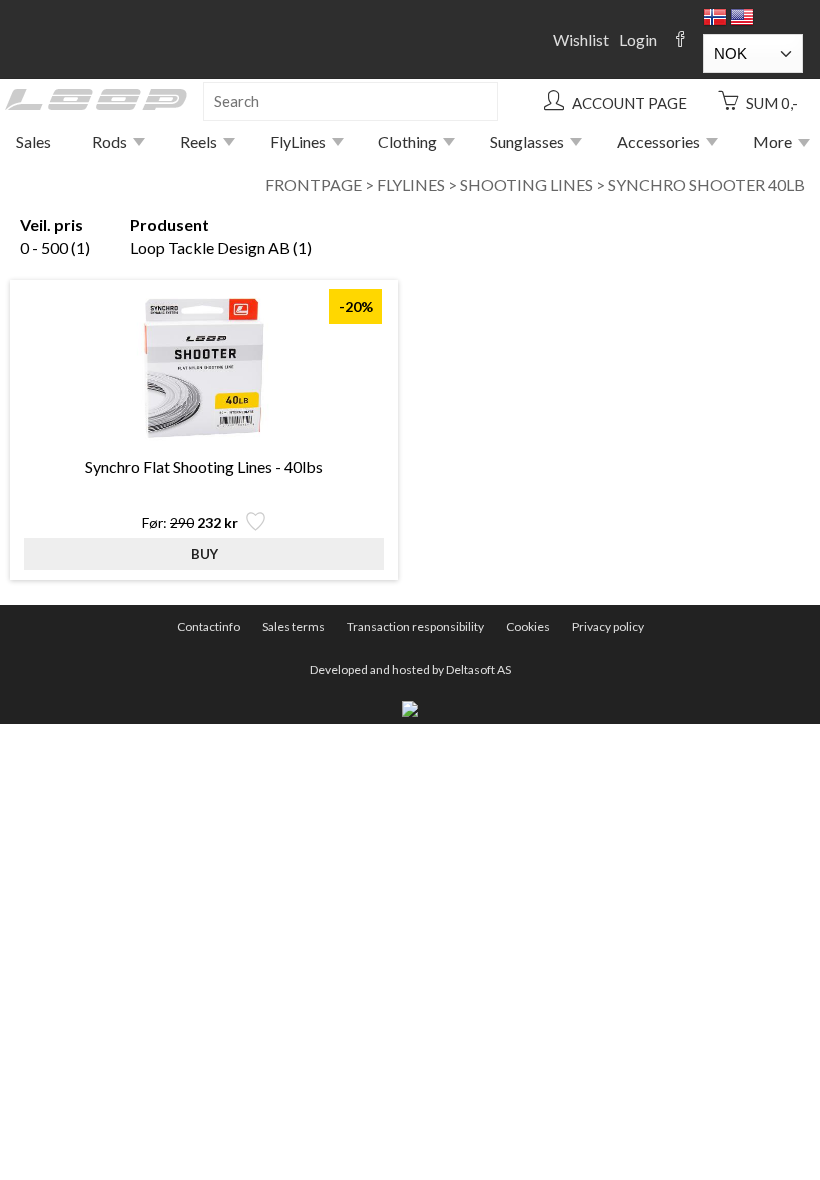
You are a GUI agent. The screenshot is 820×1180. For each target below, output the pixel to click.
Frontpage (313, 184)
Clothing (407, 141)
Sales (33, 141)
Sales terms (293, 626)
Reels (198, 141)
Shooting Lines (526, 184)
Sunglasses (527, 141)
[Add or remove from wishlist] (253, 526)
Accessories (658, 141)
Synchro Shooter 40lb (706, 184)
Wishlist (581, 39)
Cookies (528, 626)
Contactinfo (208, 626)
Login (638, 39)
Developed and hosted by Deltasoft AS (410, 669)
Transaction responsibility (415, 626)
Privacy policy (608, 626)
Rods (109, 141)
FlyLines (298, 141)
